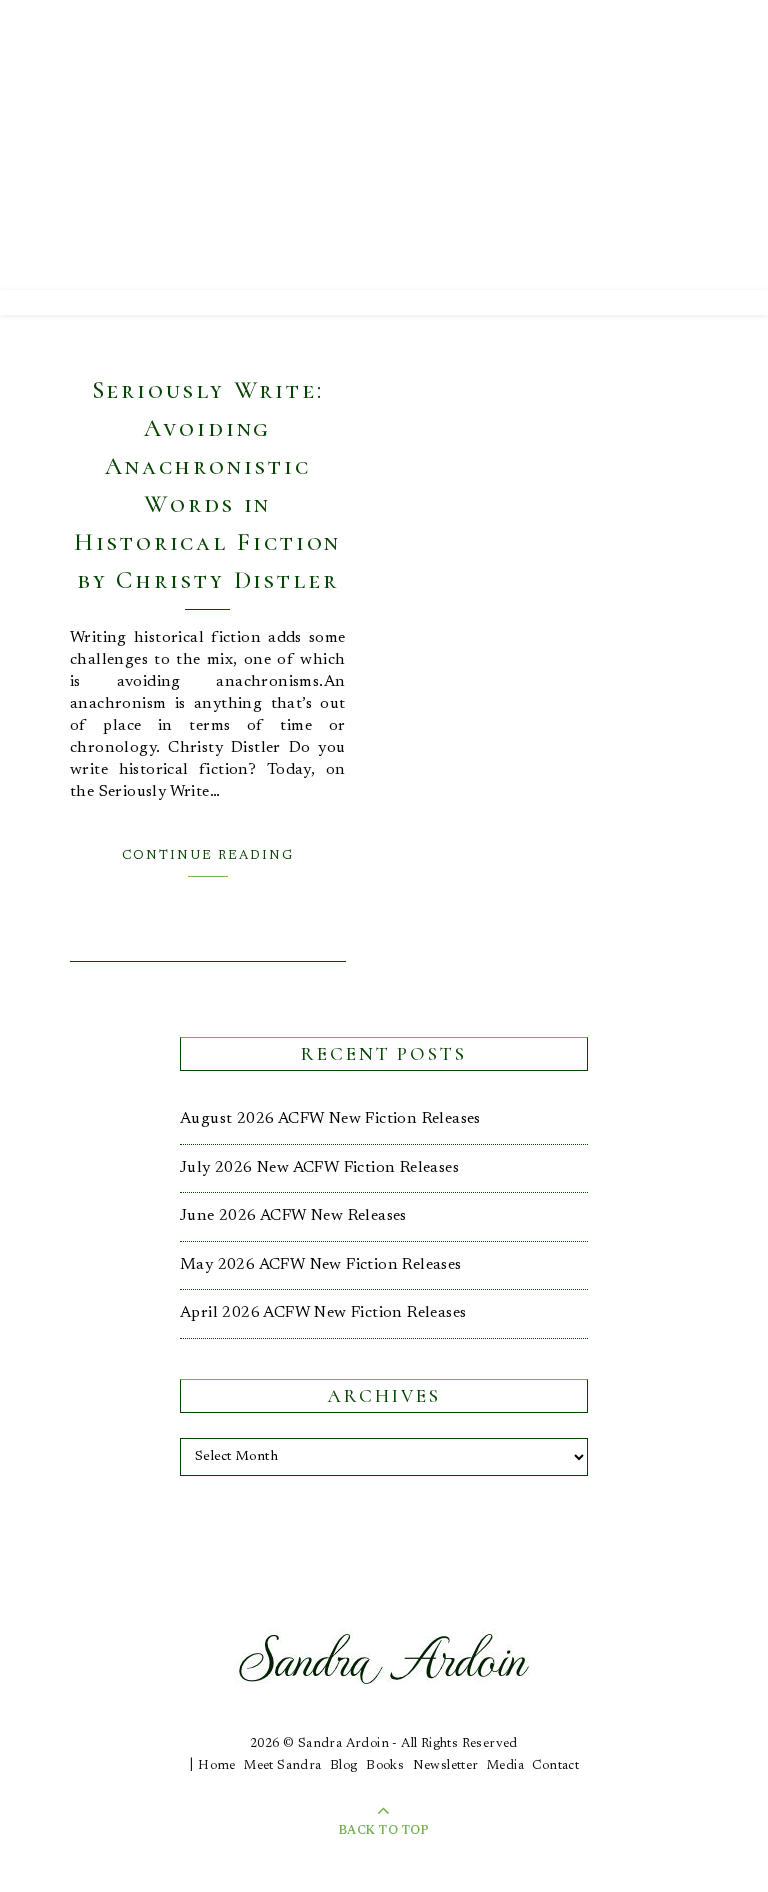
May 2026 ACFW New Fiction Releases (321, 1265)
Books (385, 1765)
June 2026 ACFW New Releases (293, 1216)
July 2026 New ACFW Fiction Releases (319, 1168)
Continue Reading (208, 855)
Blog (344, 1765)
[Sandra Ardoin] (384, 145)
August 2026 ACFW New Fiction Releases (330, 1119)
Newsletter (446, 1765)
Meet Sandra (282, 1765)
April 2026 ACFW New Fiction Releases (323, 1313)
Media (505, 1765)
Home (217, 1765)
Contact (555, 1765)
